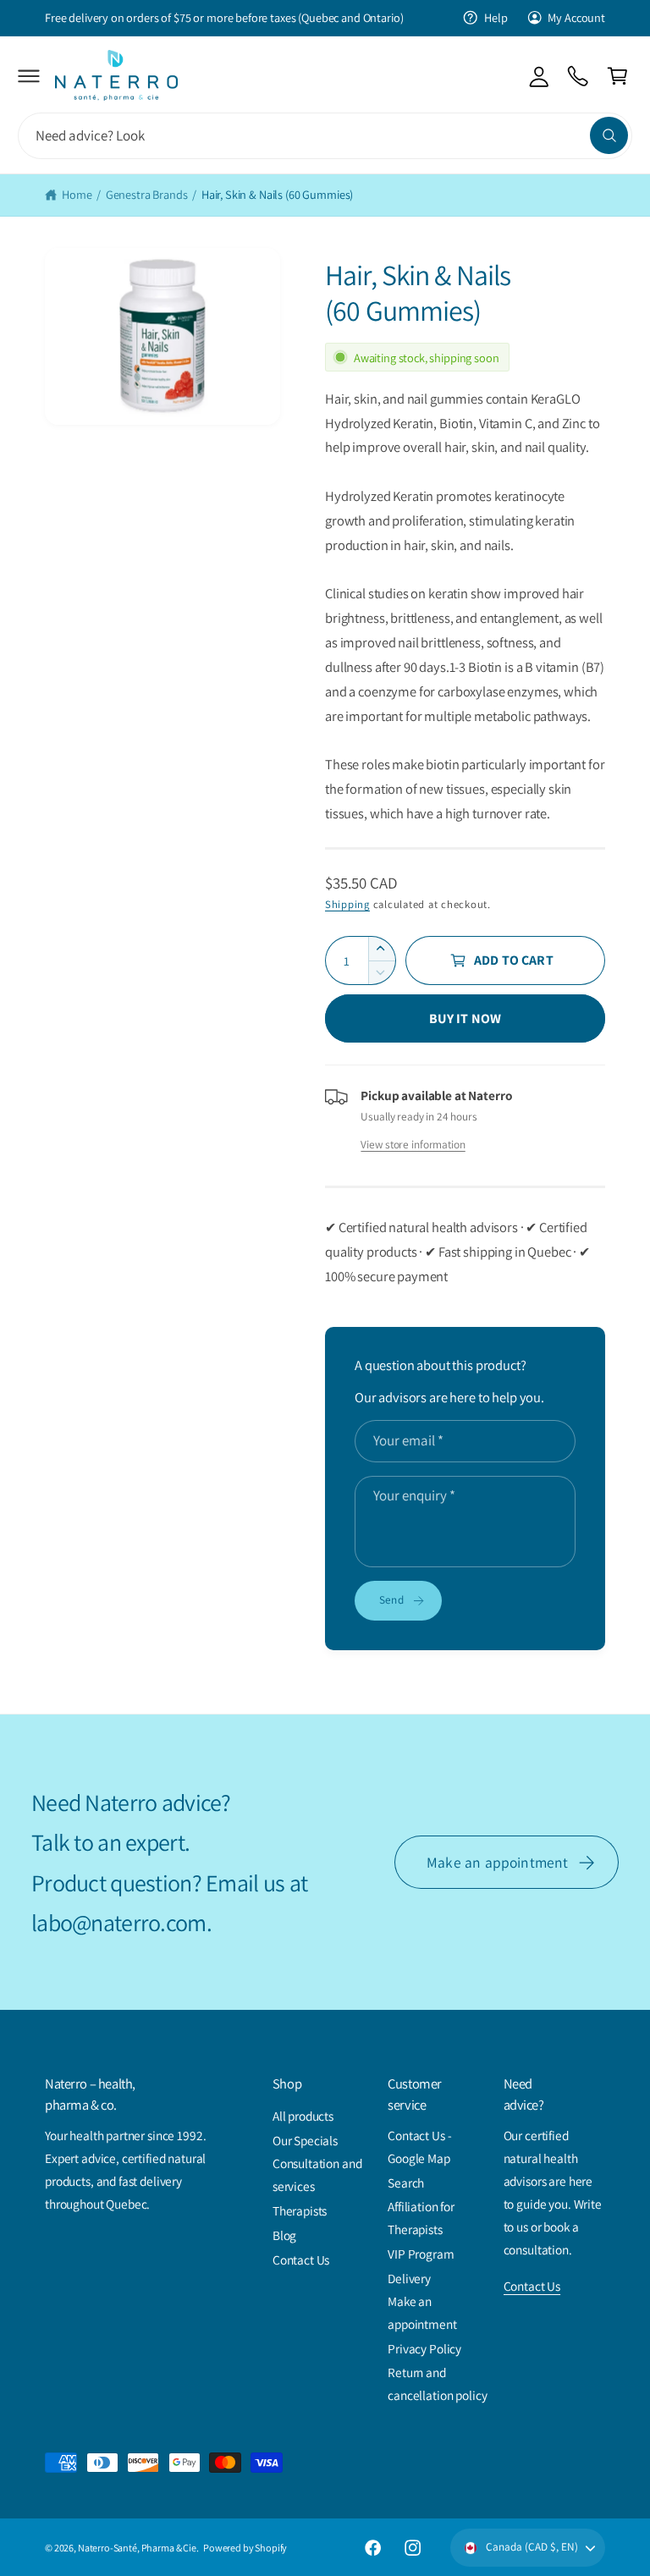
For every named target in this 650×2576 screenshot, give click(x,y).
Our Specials (305, 2140)
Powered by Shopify (245, 2548)
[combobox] (325, 136)
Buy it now (465, 1018)
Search (406, 2182)
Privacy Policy (424, 2348)
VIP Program (421, 2254)
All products (303, 2116)
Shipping (347, 904)
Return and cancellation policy (437, 2383)
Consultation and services (317, 2174)
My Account (576, 17)
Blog (284, 2235)
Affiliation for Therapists (421, 2218)
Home (77, 194)
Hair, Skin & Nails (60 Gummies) (277, 194)
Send (391, 1599)
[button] (29, 76)
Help (496, 17)
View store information (413, 1144)
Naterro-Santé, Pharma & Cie (137, 2548)
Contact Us (301, 2260)
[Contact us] (578, 76)
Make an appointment (497, 1862)
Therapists (300, 2210)
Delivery (409, 2278)
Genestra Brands (147, 194)
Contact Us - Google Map (419, 2147)
